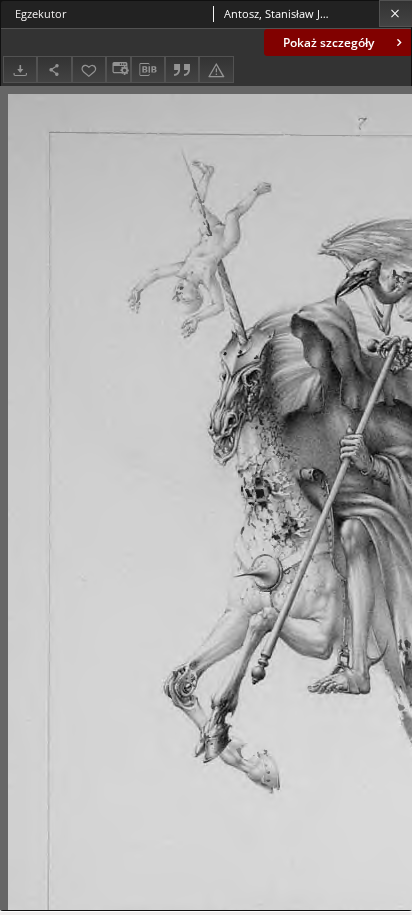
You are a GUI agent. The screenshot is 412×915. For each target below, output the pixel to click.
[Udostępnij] (54, 69)
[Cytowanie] (182, 69)
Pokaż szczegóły (328, 42)
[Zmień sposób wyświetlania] (118, 69)
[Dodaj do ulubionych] (89, 69)
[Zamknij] (395, 13)
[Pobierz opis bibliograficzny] (148, 70)
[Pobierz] (20, 69)
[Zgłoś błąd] (216, 69)
